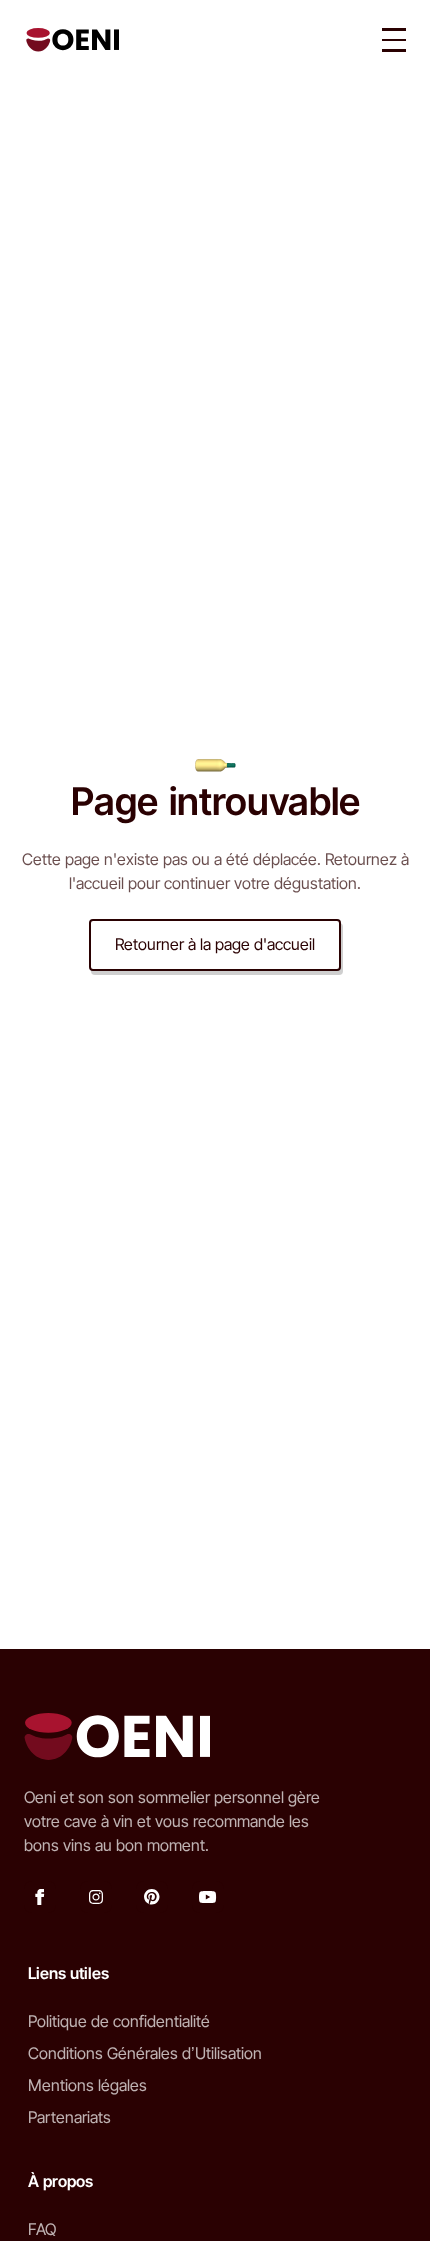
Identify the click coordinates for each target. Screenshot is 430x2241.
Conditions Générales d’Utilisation (145, 2053)
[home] (67, 40)
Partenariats (69, 2117)
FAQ (42, 2229)
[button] (394, 40)
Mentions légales (87, 2085)
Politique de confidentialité (119, 2021)
